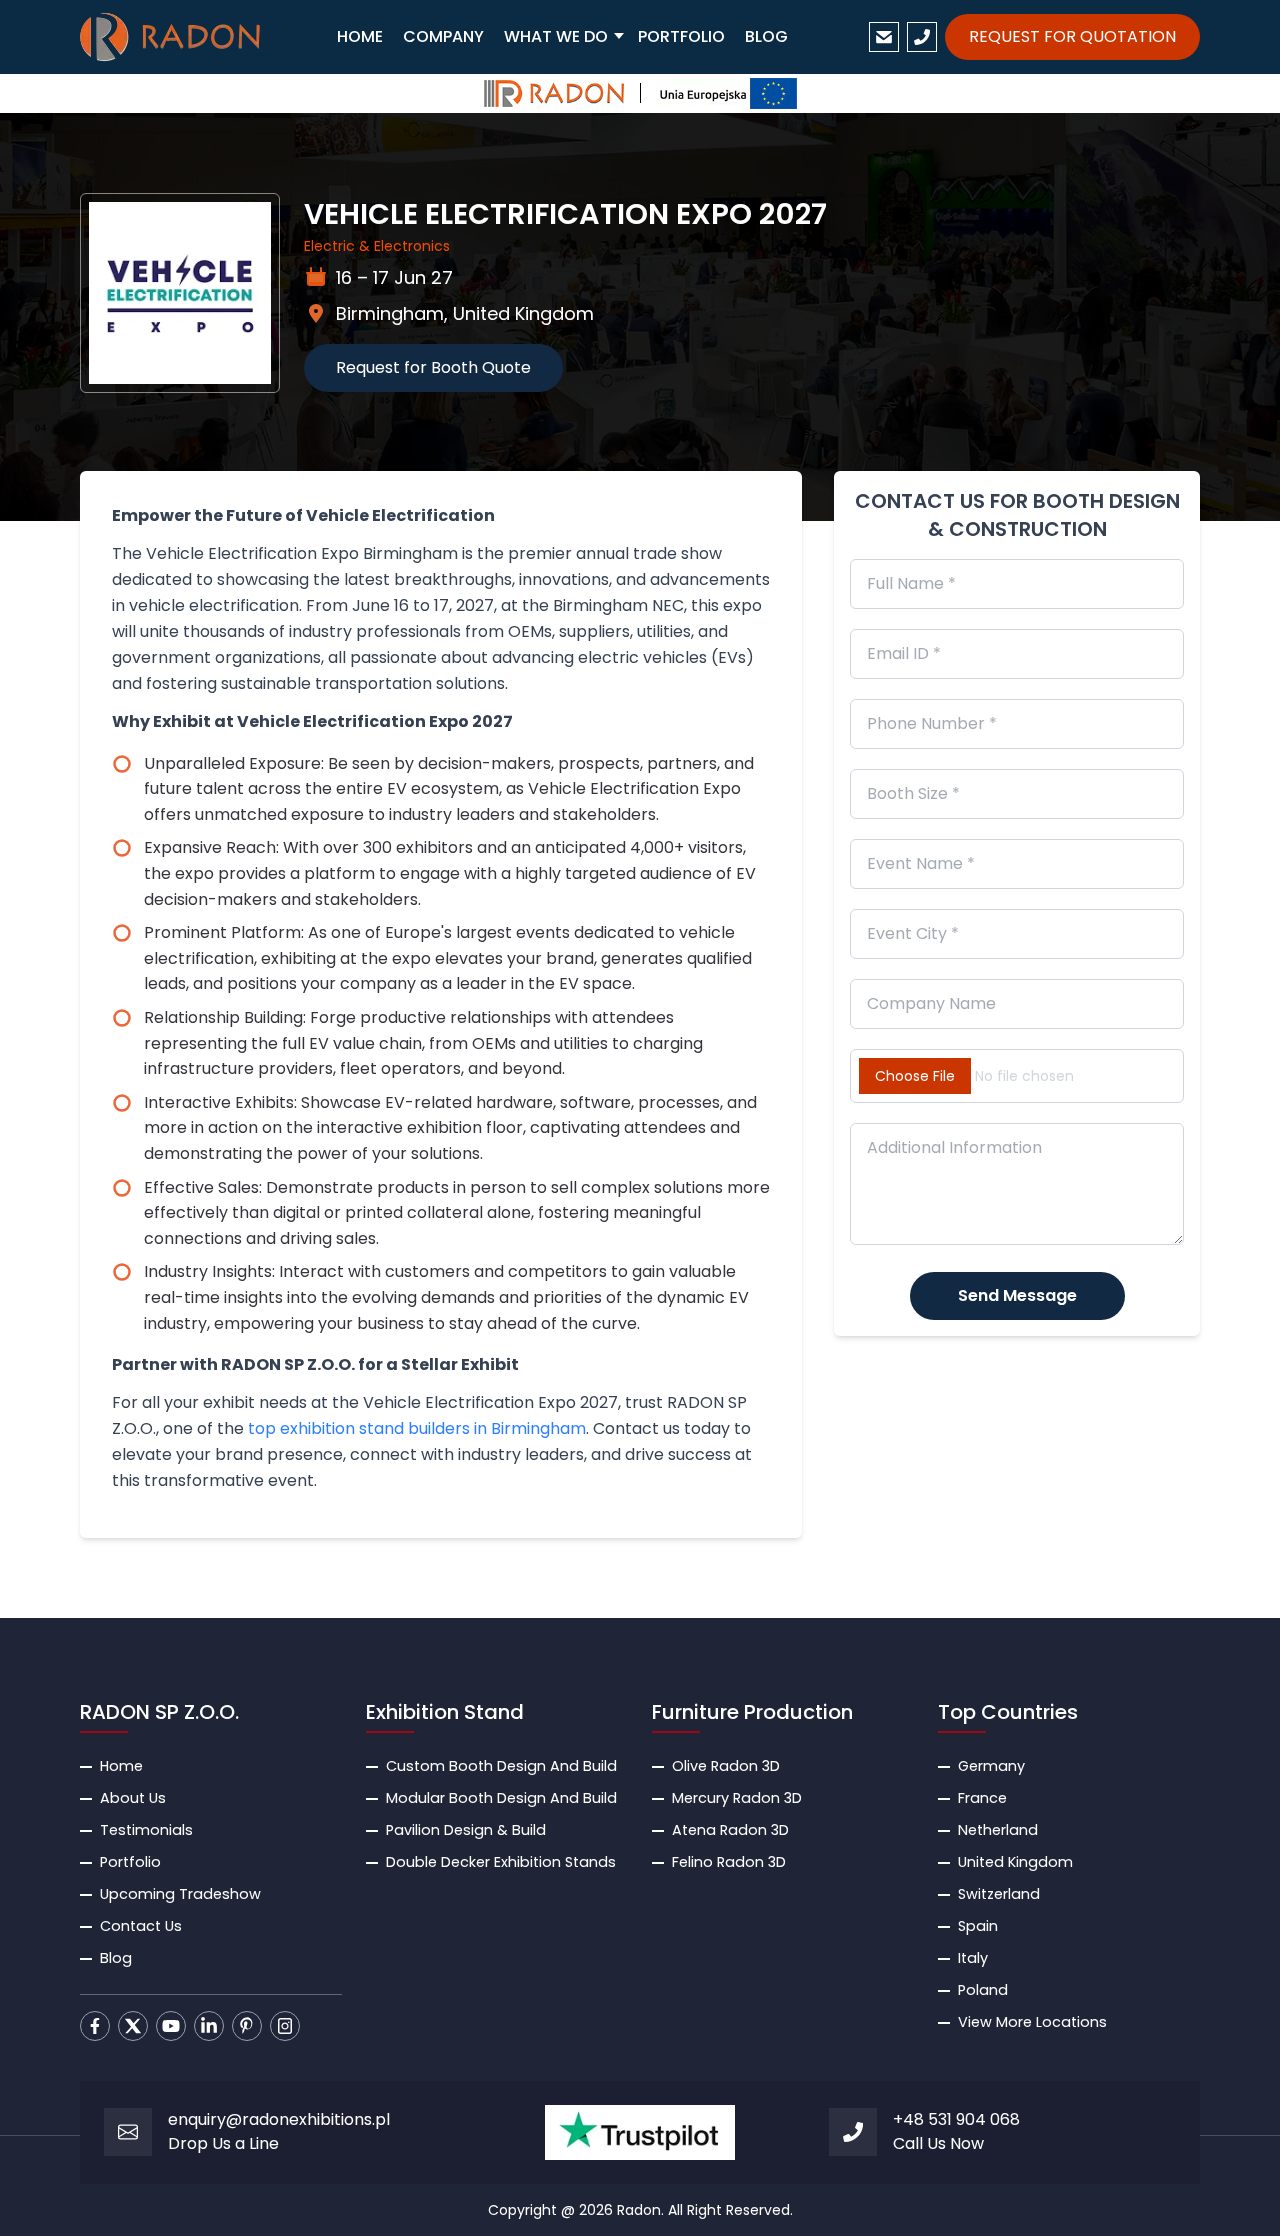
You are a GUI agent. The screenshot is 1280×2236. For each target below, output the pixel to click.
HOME (360, 36)
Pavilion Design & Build (466, 1830)
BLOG (766, 36)
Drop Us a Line (223, 2143)
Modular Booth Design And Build (501, 1798)
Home (121, 1766)
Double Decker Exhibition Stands (501, 1862)
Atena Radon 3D (730, 1830)
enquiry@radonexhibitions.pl (279, 2119)
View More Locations (1032, 2022)
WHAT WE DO (556, 36)
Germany (991, 1766)
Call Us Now (938, 2143)
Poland (983, 1990)
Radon (639, 2210)
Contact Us (141, 1926)
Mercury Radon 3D (737, 1798)
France (982, 1798)
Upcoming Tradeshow (180, 1894)
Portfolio (130, 1862)
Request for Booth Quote (433, 367)
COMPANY (443, 36)
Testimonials (146, 1830)
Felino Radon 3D (729, 1862)
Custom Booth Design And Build (501, 1766)
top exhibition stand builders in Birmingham (417, 1428)
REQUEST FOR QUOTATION (1072, 36)
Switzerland (999, 1894)
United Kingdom (1015, 1862)
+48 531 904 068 (956, 2119)
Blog (116, 1958)
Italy (973, 1958)
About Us (133, 1798)
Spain (978, 1926)
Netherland (998, 1830)
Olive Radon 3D (726, 1766)
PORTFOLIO (681, 36)
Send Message (1017, 1295)
